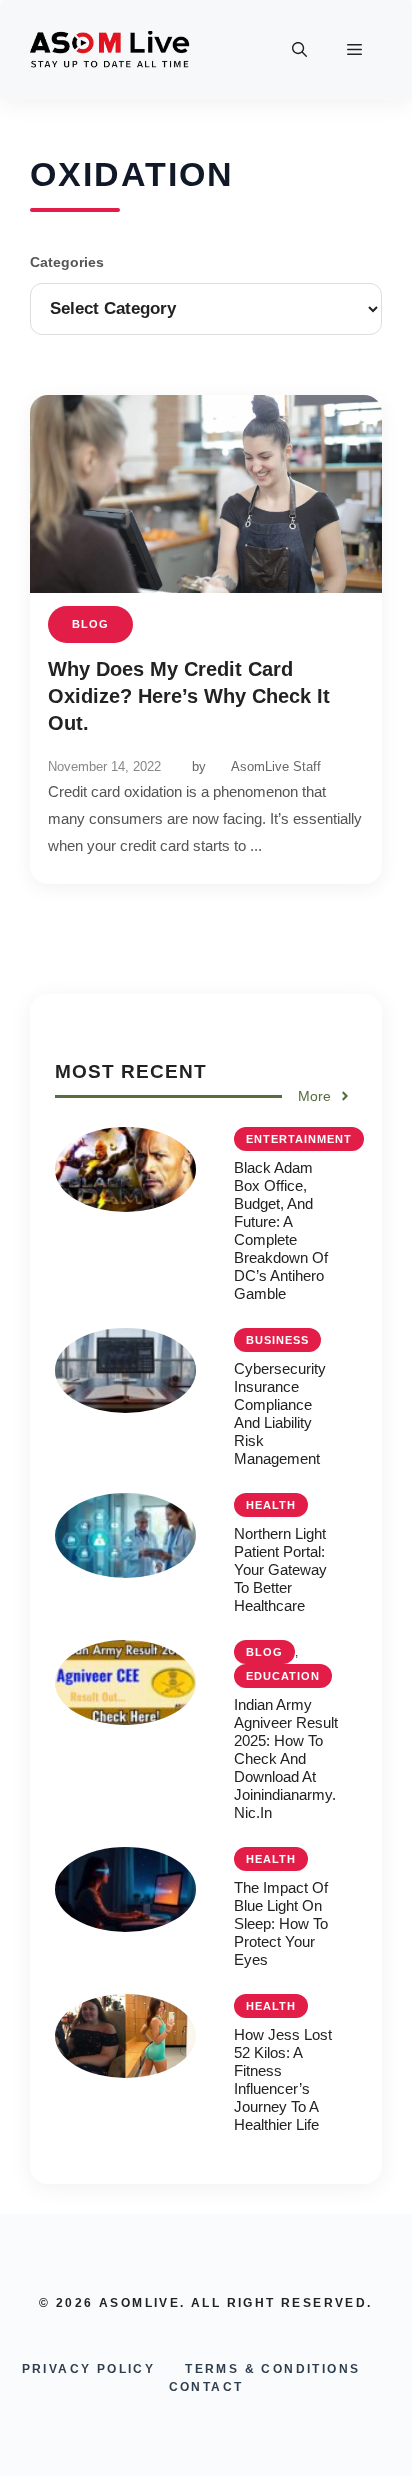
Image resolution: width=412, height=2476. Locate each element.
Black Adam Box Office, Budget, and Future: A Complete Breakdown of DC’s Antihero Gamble (281, 1230)
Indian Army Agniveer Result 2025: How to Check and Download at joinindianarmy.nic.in (286, 1758)
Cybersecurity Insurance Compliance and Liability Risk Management (280, 1413)
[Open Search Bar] (299, 50)
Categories (67, 262)
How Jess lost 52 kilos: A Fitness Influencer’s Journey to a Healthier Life (283, 2079)
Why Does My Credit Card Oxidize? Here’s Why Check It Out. (189, 696)
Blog (90, 624)
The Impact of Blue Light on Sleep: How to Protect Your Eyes (281, 1923)
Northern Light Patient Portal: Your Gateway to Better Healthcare (280, 1569)
